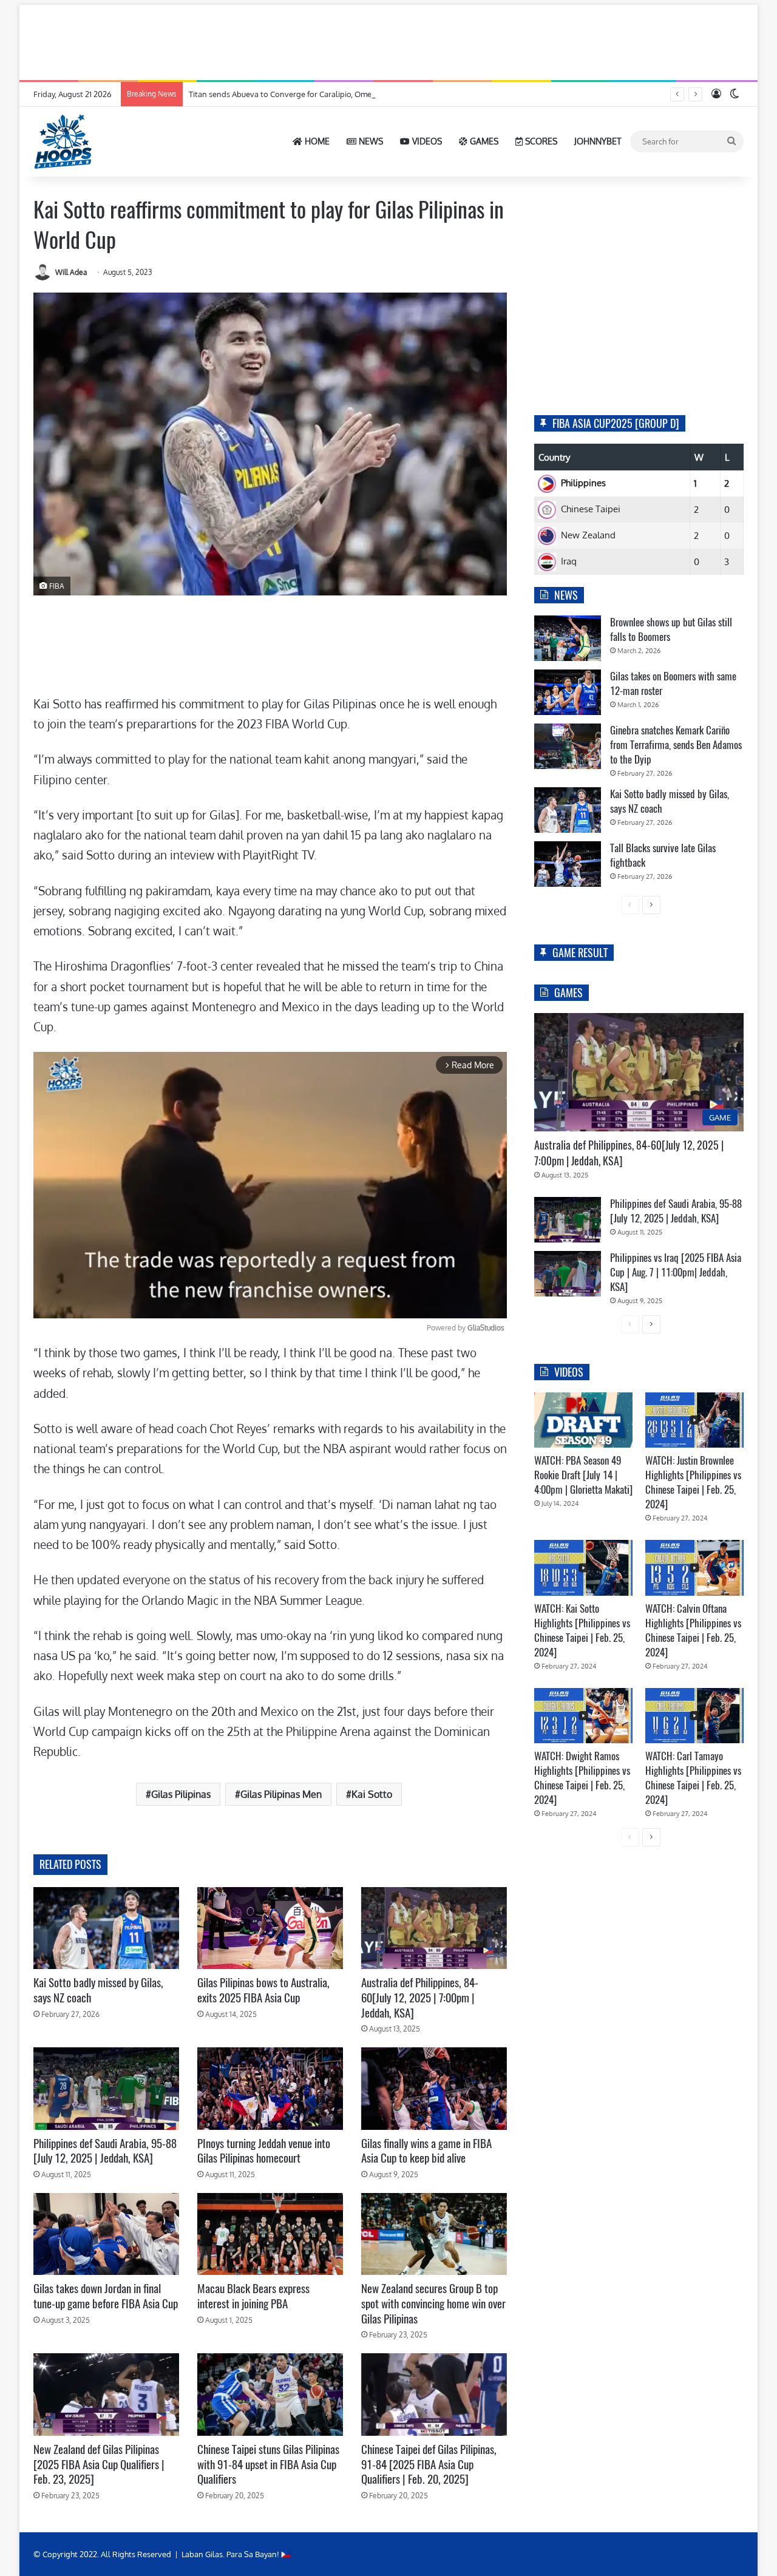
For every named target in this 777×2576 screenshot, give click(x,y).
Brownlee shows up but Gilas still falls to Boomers (671, 629)
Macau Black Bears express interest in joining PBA (253, 2296)
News (370, 141)
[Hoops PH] (64, 141)
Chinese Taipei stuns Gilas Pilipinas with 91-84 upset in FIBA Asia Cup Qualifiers (268, 2464)
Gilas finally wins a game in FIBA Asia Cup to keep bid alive (426, 2151)
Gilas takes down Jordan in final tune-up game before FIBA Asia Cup (106, 2296)
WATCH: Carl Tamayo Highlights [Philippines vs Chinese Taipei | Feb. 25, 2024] (693, 1778)
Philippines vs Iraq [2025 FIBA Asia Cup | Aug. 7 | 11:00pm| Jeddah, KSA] (676, 1272)
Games (483, 141)
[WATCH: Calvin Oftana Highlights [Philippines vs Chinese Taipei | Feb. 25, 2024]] (694, 1568)
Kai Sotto (372, 1794)
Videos (426, 141)
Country (554, 457)
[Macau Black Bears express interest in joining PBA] (270, 2234)
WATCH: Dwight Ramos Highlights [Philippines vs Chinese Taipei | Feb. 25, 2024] (582, 1778)
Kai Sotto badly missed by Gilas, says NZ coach (98, 1990)
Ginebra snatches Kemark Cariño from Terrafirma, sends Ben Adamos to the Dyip (676, 745)
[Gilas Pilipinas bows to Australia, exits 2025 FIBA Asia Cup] (270, 1928)
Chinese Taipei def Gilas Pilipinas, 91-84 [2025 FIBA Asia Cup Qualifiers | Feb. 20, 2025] (429, 2464)
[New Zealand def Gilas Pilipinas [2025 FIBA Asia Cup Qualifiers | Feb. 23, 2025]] (106, 2394)
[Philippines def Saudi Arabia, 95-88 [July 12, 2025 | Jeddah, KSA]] (106, 2088)
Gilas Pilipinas (181, 1794)
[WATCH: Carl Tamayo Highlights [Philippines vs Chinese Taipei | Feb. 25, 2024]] (694, 1716)
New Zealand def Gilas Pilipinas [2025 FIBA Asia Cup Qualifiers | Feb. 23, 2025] (99, 2464)
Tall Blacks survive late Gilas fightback (663, 855)
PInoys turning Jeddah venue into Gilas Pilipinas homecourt (264, 2151)
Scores (540, 141)
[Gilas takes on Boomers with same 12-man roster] (568, 692)
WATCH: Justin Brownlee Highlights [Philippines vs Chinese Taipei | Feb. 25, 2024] (693, 1482)
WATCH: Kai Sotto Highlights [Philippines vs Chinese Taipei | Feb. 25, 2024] (582, 1630)
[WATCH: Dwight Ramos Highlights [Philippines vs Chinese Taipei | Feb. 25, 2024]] (583, 1716)
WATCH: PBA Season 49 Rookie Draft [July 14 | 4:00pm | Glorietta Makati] (583, 1475)
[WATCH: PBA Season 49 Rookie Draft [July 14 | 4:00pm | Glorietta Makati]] (583, 1420)
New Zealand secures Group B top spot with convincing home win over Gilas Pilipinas (433, 2303)
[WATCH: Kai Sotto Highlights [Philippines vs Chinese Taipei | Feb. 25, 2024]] (583, 1568)
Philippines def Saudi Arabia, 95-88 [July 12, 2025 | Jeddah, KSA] (105, 2151)
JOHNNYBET (598, 141)
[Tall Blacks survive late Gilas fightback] (568, 864)
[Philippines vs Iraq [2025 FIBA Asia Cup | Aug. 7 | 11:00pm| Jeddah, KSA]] (568, 1274)
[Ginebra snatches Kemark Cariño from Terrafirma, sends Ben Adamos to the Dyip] (568, 746)
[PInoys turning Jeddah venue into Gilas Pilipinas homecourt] (270, 2088)
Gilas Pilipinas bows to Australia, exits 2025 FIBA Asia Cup (263, 1990)
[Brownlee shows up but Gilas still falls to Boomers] (568, 638)
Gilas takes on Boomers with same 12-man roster (673, 683)
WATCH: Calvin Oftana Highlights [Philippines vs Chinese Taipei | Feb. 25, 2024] (693, 1630)
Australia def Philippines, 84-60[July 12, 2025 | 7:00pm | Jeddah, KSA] (420, 1997)
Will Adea (71, 272)
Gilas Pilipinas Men (281, 1794)
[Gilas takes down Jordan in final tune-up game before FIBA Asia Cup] (106, 2234)
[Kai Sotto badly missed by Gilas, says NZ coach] (106, 1928)
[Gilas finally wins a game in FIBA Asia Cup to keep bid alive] (434, 2088)
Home (316, 141)
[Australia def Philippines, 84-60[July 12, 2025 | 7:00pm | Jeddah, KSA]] (434, 1928)
